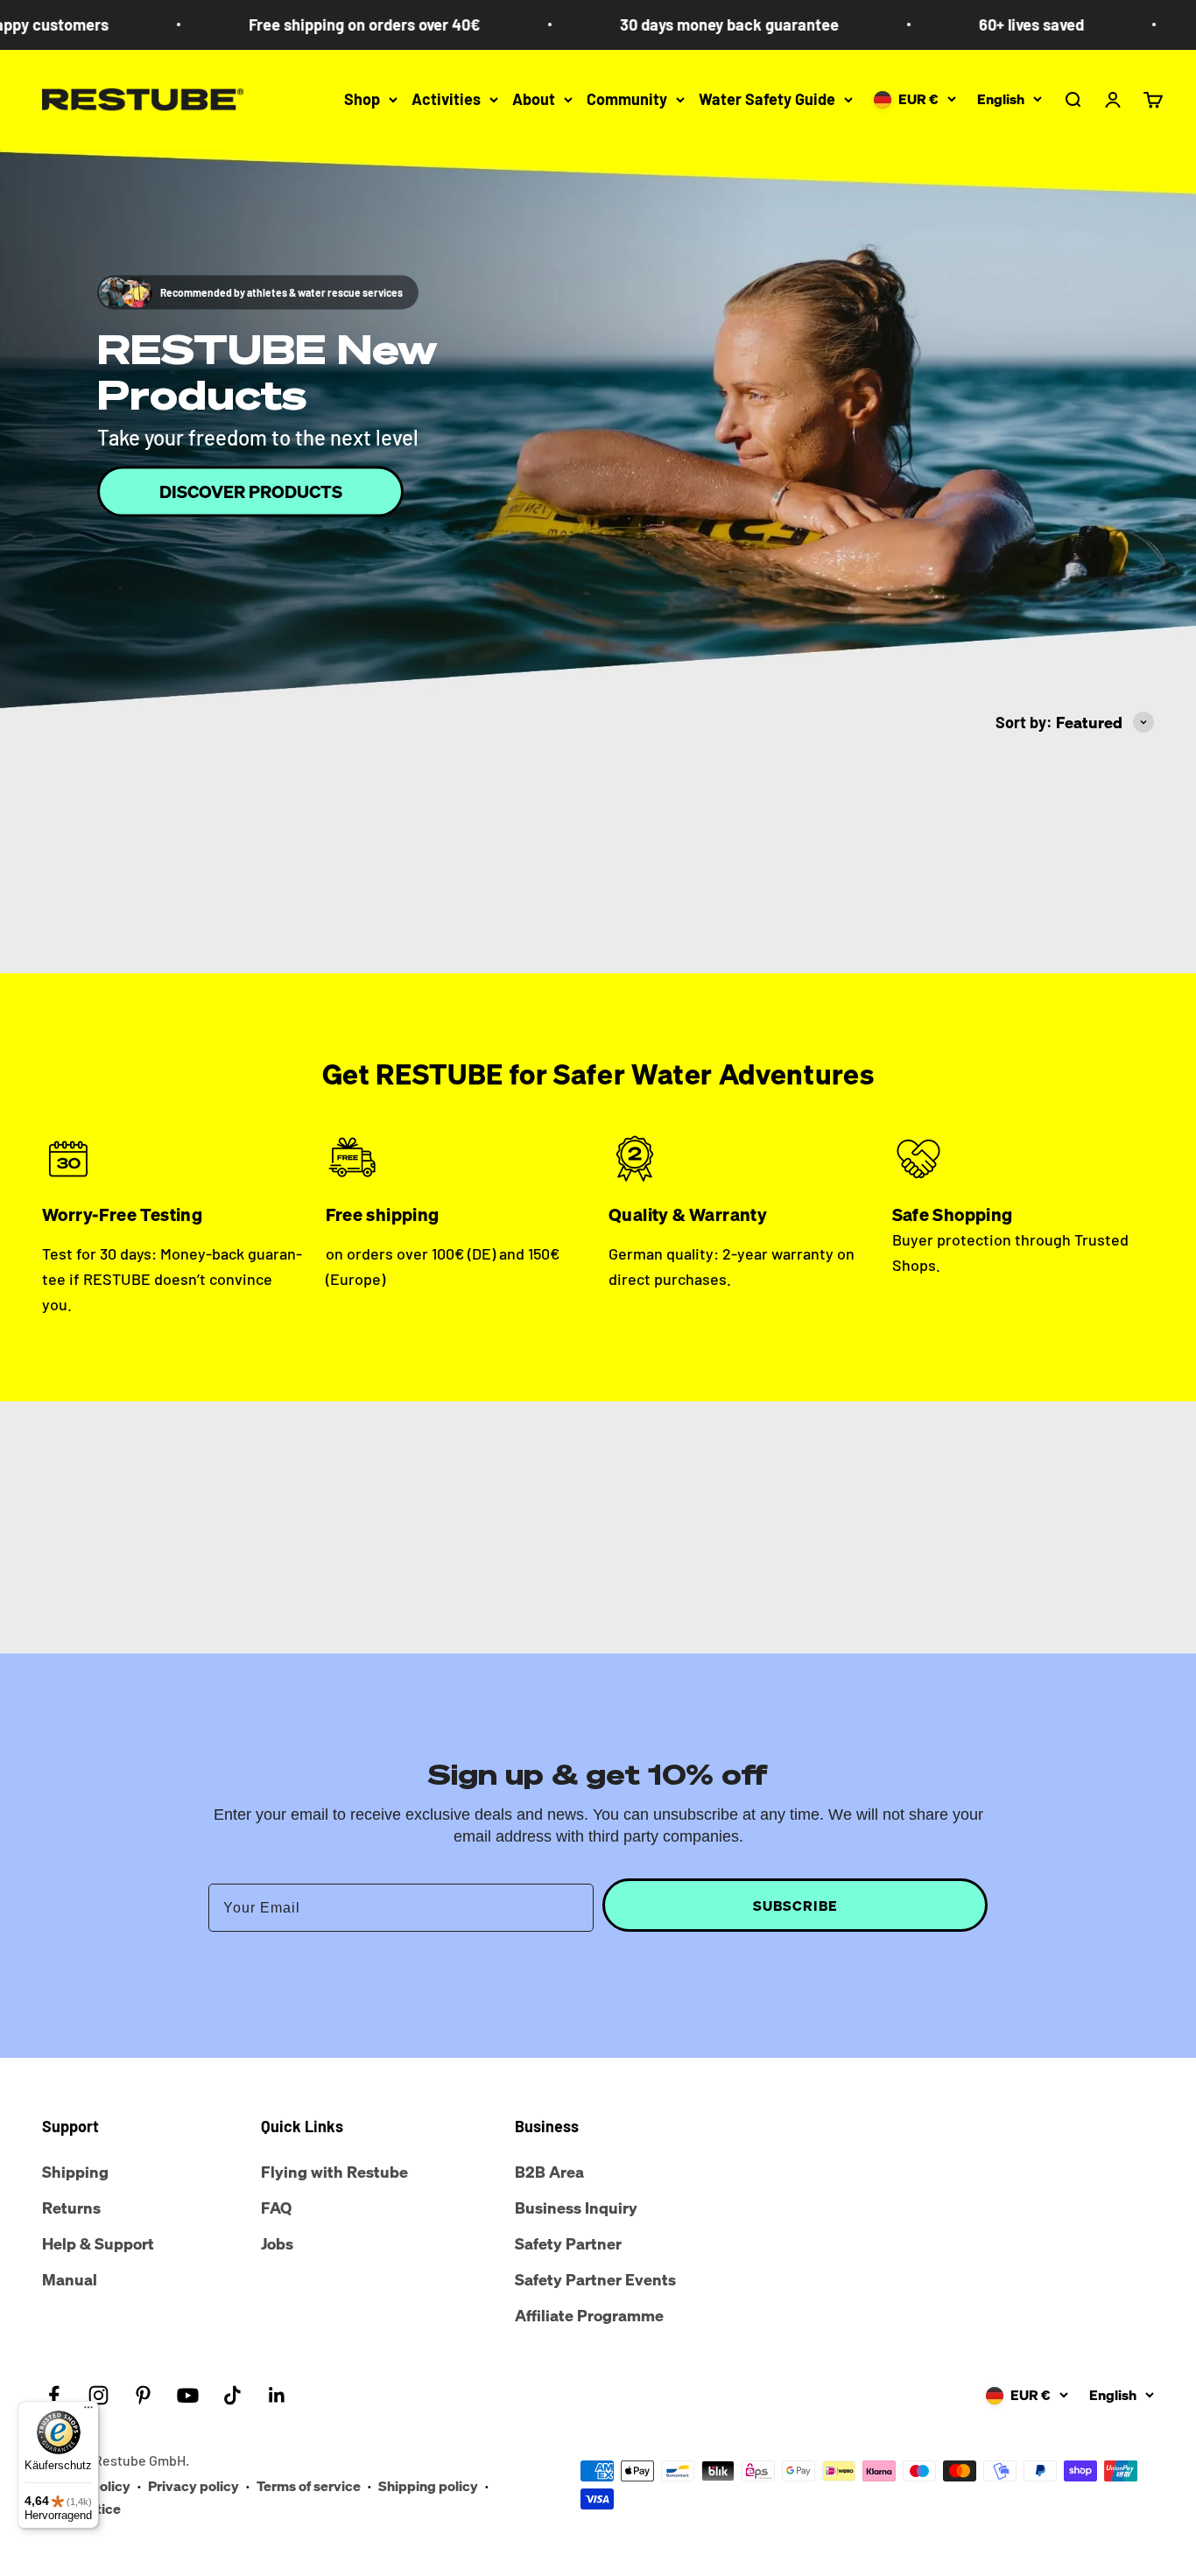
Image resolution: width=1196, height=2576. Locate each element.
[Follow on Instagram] (98, 2395)
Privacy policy (193, 2486)
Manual (70, 2279)
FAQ (276, 2207)
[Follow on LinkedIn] (277, 2395)
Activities (446, 99)
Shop (362, 99)
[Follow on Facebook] (54, 2395)
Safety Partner (568, 2243)
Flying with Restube (334, 2172)
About (534, 99)
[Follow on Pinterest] (143, 2395)
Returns (71, 2207)
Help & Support (98, 2243)
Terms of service (309, 2486)
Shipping (75, 2172)
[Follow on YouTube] (188, 2395)
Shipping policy (428, 2486)
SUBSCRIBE (795, 1906)
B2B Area (549, 2172)
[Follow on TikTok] (232, 2395)
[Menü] (88, 2411)
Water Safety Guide (767, 99)
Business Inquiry (576, 2207)
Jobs (277, 2243)
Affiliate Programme (589, 2315)
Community (627, 99)
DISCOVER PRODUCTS (251, 491)
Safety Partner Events (595, 2279)
